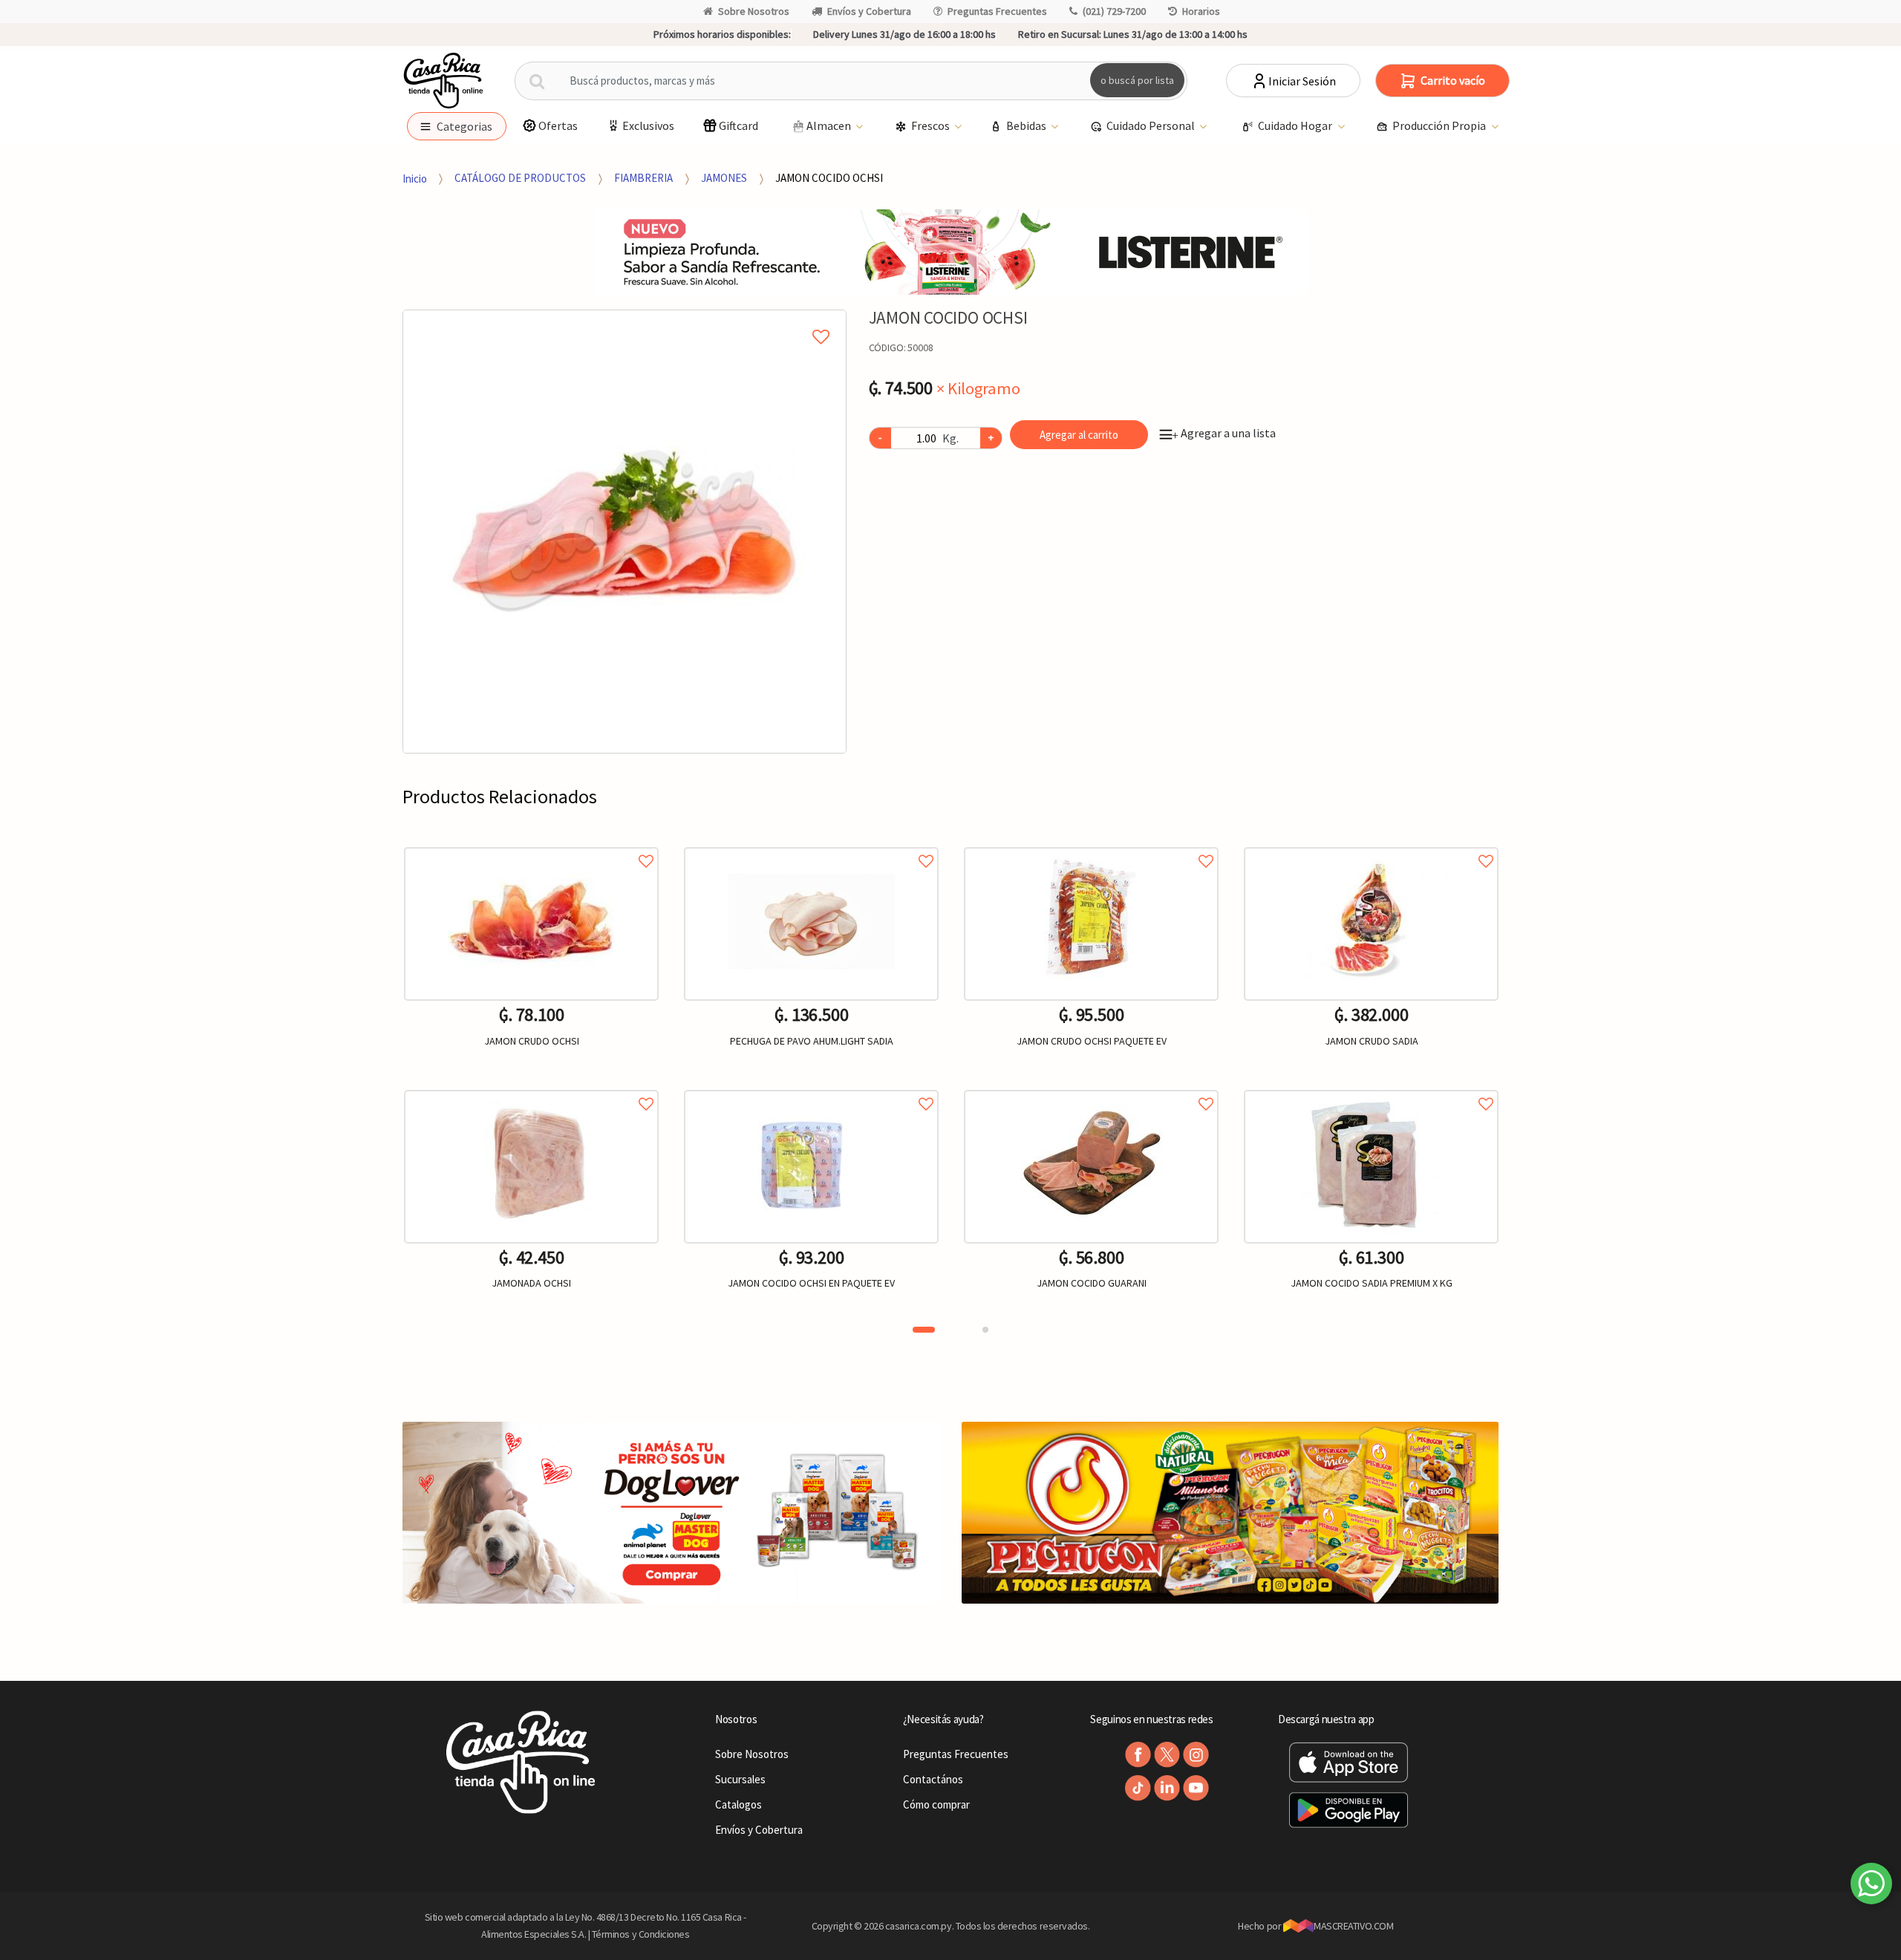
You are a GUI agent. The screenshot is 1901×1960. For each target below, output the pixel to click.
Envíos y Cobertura (869, 11)
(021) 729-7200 (1114, 11)
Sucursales (740, 1779)
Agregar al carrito (1079, 435)
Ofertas (558, 125)
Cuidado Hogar (1296, 125)
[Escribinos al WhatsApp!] (1871, 1886)
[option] (625, 532)
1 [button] (924, 1330)
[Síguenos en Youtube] (1196, 1788)
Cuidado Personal (1152, 125)
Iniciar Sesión (1302, 81)
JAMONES (724, 178)
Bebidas (1027, 125)
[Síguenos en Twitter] (1167, 1755)
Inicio (415, 178)
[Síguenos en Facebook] (1138, 1755)
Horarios (1201, 11)
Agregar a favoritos (531, 845)
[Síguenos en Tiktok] (1138, 1788)
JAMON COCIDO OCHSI (829, 178)
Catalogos (738, 1804)
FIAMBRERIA (643, 178)
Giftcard (738, 125)
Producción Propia (1440, 125)
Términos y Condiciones (641, 1934)
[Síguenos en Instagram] (1196, 1755)
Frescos (932, 125)
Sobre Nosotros (754, 11)
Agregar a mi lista (624, 320)
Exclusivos (648, 125)
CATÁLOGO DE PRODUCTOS (520, 178)
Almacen (830, 125)
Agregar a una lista (1224, 433)
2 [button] (985, 1330)
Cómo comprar (936, 1804)
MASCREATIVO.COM (1353, 1926)
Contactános (933, 1779)
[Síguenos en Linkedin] (1167, 1788)
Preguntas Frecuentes (997, 11)
